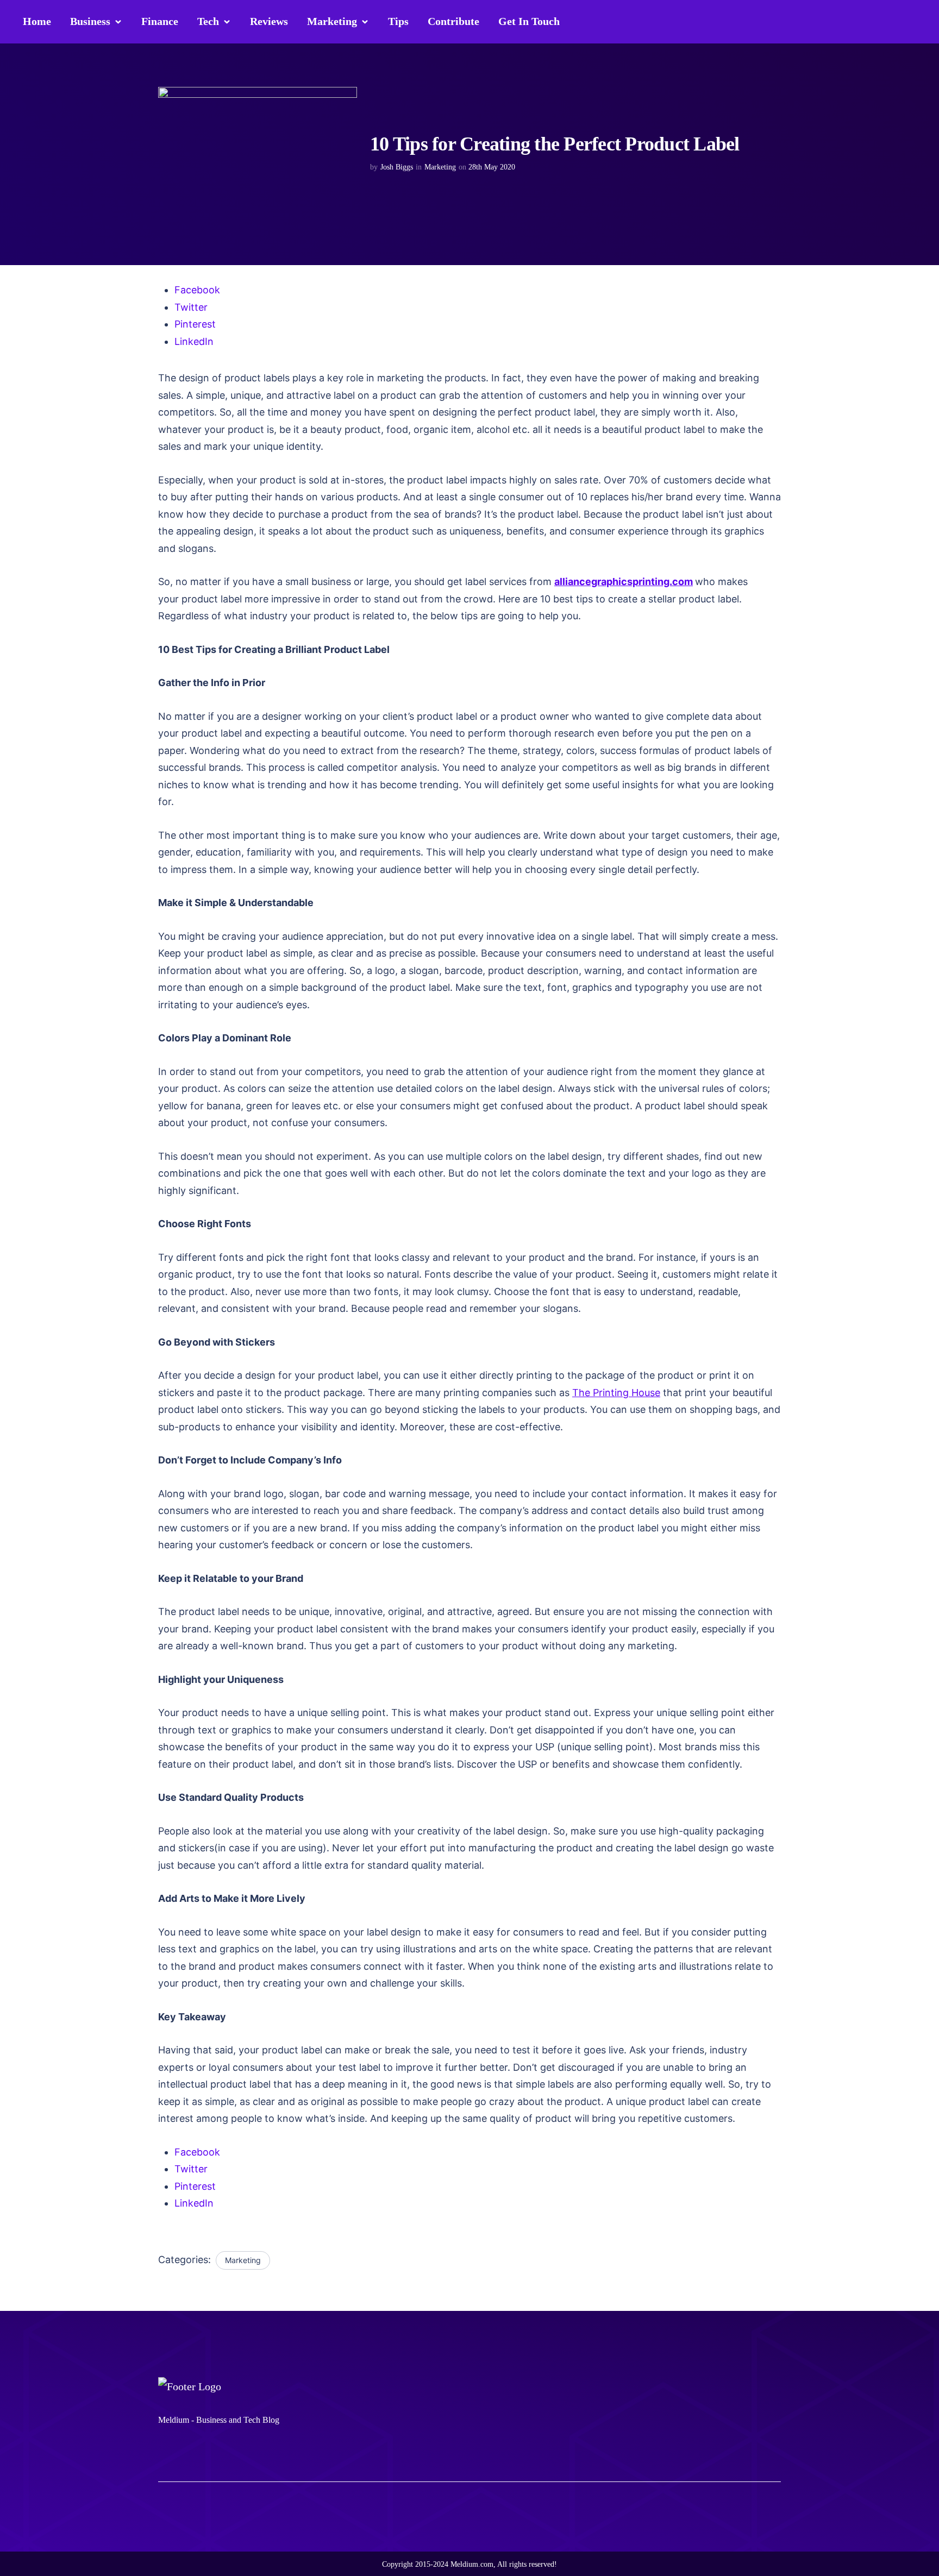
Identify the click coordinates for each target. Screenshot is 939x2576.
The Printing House (616, 1393)
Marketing (440, 167)
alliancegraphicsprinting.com (624, 582)
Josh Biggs (397, 167)
